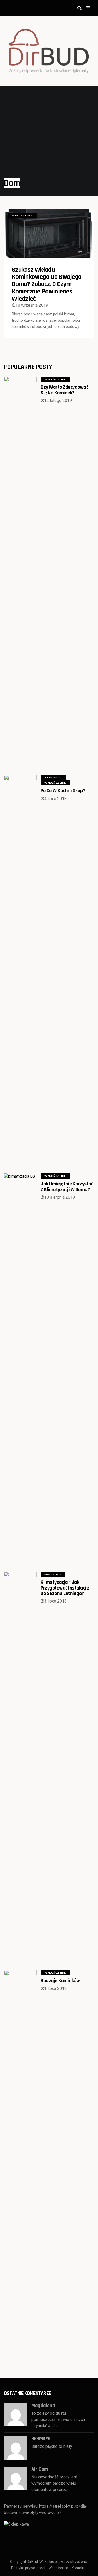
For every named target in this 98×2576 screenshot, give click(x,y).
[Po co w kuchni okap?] (20, 971)
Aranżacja (53, 778)
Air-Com (40, 2469)
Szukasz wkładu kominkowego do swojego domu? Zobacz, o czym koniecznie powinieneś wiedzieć (47, 284)
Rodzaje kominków (60, 1981)
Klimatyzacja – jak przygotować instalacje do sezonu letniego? (65, 1588)
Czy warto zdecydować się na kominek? (64, 390)
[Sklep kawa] (16, 2524)
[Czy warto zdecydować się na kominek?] (20, 572)
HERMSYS (41, 2439)
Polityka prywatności (28, 2568)
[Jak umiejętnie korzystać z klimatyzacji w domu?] (20, 1369)
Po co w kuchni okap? (63, 791)
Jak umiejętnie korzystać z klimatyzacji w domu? (67, 1187)
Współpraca (58, 2568)
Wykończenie (22, 215)
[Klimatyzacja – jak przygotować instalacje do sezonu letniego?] (20, 1768)
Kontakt (78, 2568)
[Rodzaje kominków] (20, 2166)
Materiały (53, 1574)
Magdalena (43, 2406)
